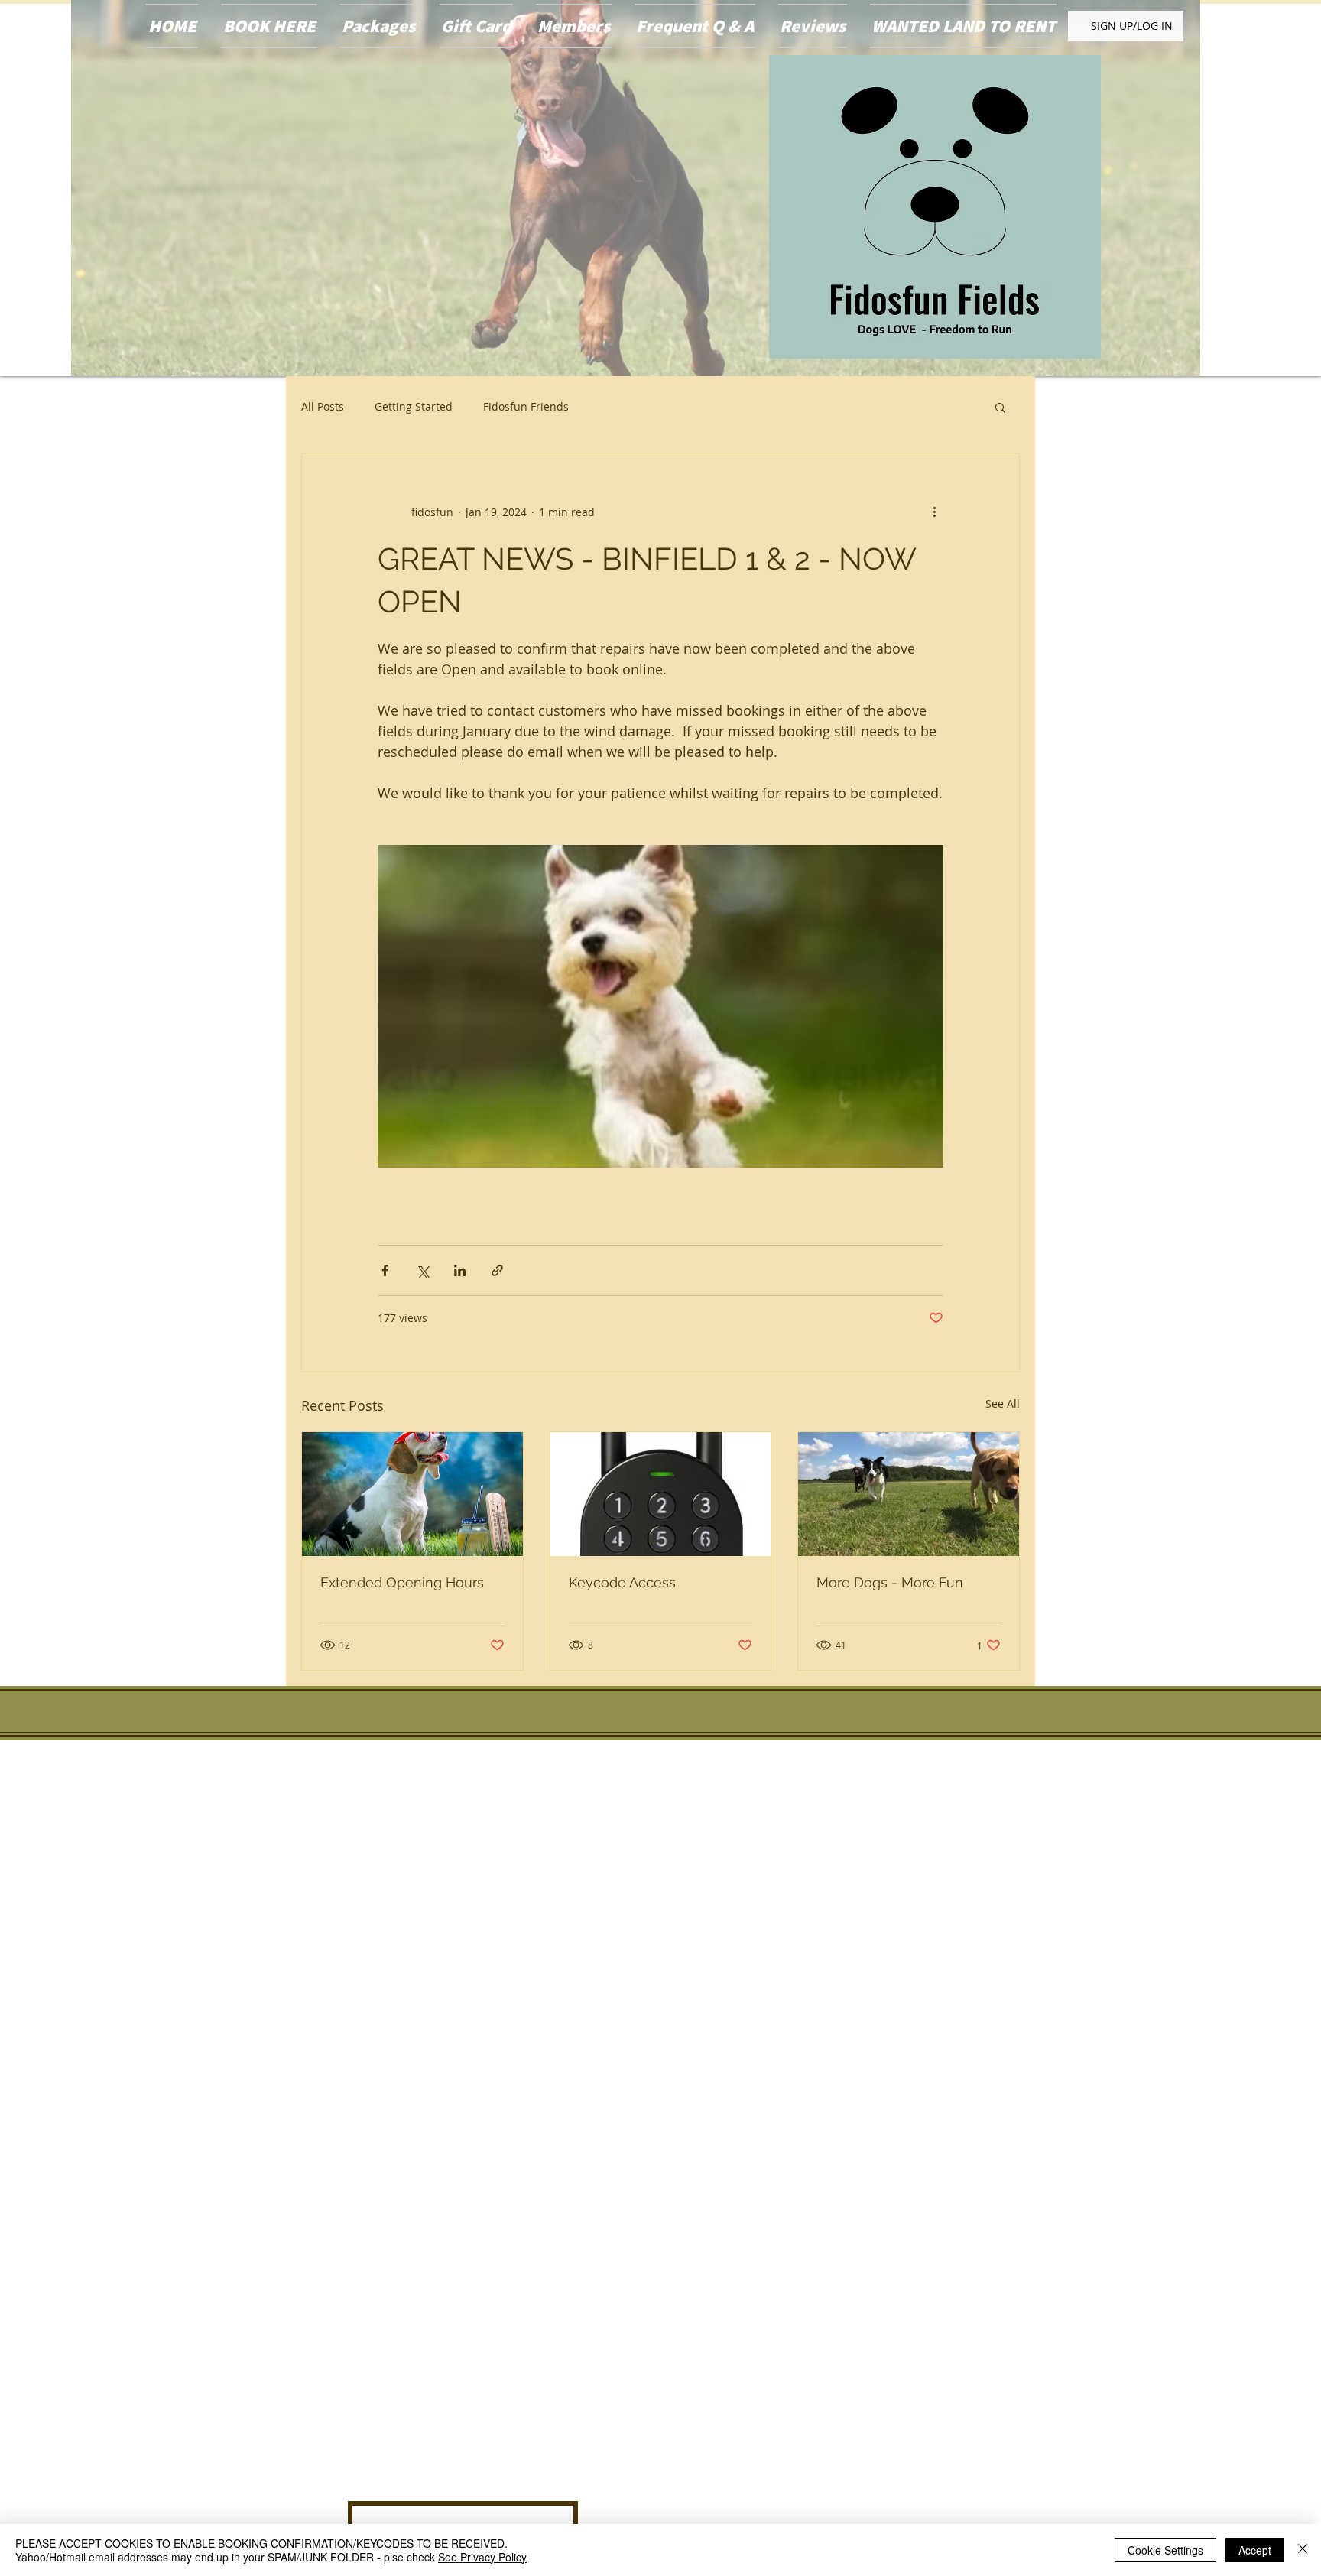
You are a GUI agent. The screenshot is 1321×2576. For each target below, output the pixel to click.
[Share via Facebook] (385, 1270)
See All (1003, 1403)
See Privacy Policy (482, 2557)
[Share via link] (497, 1270)
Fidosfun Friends (526, 406)
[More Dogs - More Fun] (909, 1494)
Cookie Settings (1165, 2550)
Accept (1255, 2550)
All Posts (323, 406)
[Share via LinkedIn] (460, 1270)
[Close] (1303, 2550)
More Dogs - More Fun (890, 1582)
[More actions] (934, 512)
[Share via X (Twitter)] (422, 1270)
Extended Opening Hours (402, 1582)
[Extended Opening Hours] (412, 1494)
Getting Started (414, 406)
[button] (1000, 407)
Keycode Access (622, 1582)
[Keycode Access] (661, 1494)
